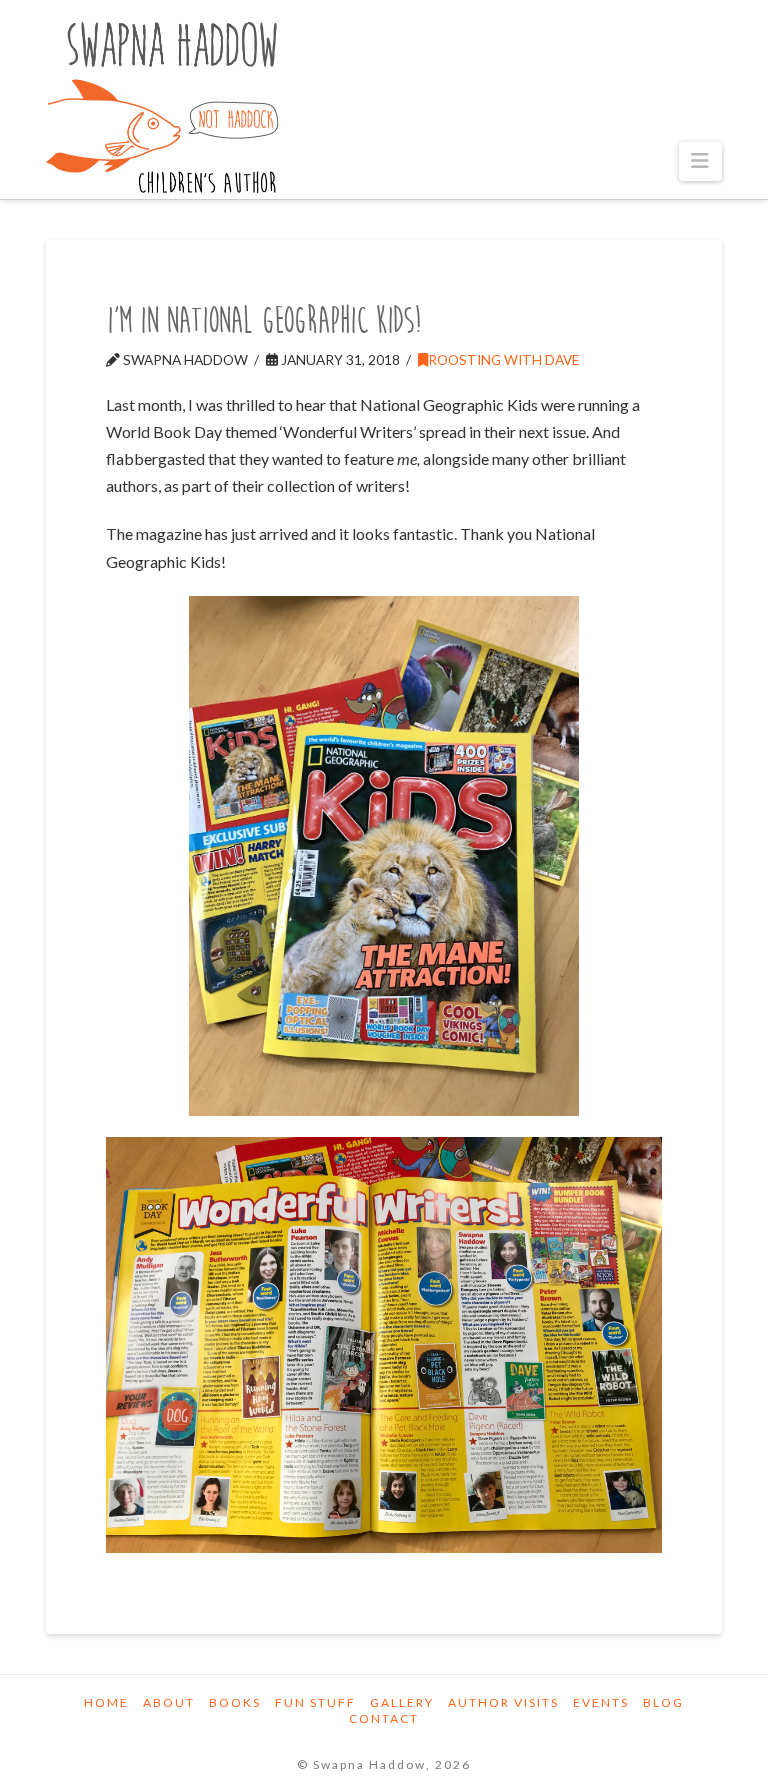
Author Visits (503, 1702)
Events (601, 1702)
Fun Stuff (315, 1702)
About (169, 1702)
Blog (663, 1702)
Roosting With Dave (503, 359)
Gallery (402, 1702)
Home (106, 1702)
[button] (700, 161)
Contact (384, 1718)
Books (235, 1702)
